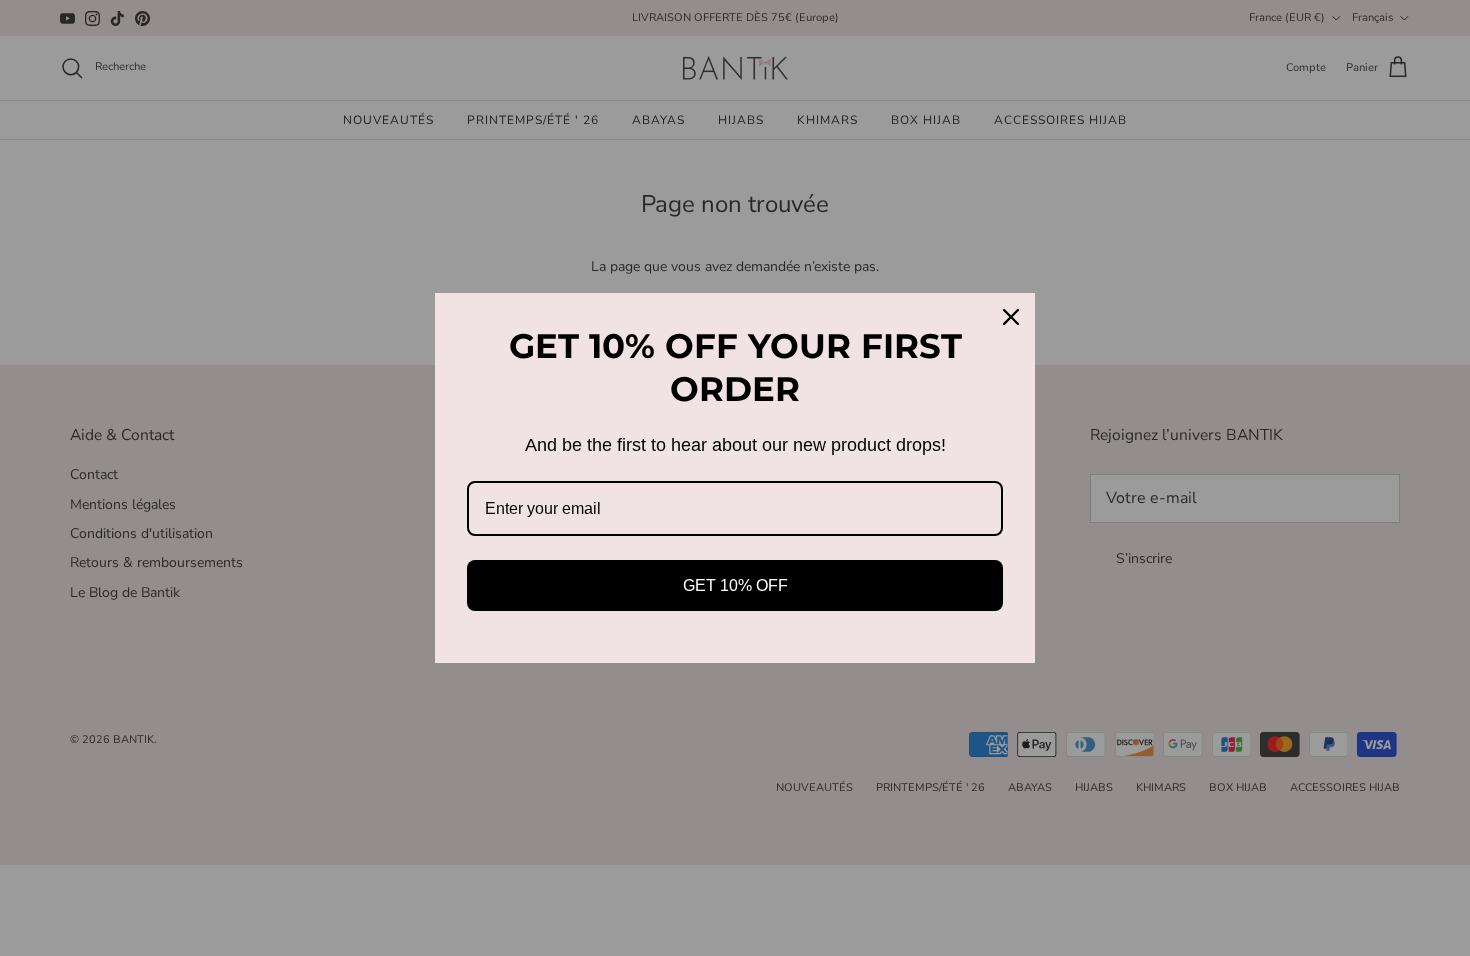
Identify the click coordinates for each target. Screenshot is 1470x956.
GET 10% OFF (735, 585)
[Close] (1011, 317)
